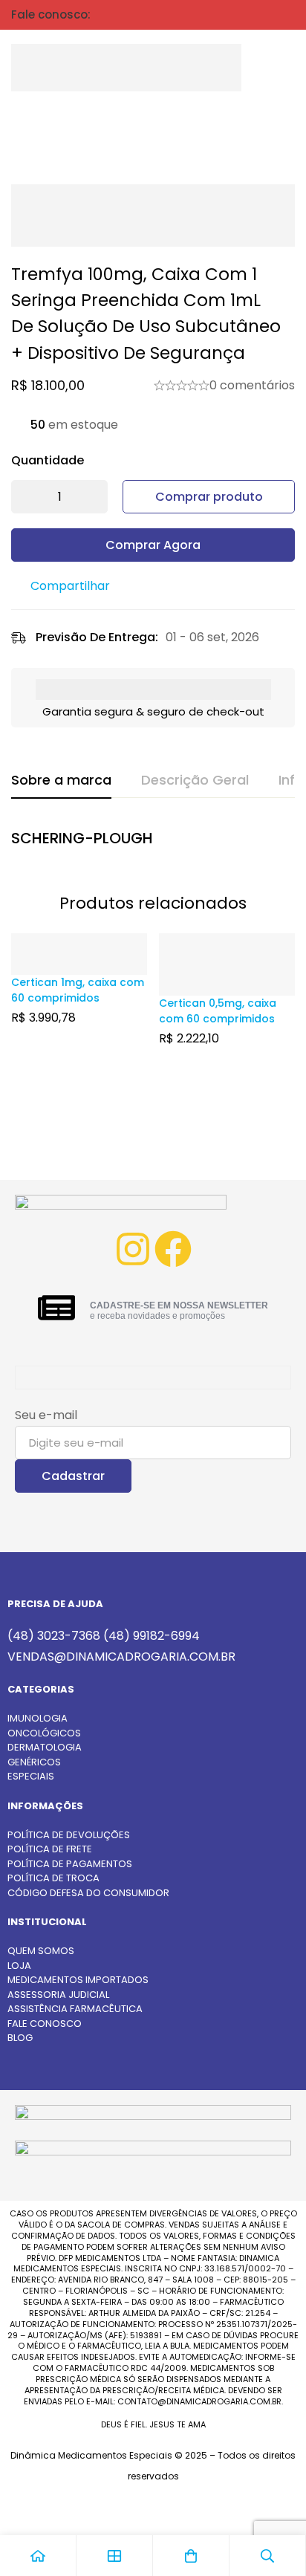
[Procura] (250, 68)
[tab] (61, 781)
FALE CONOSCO (45, 2024)
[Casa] (38, 2556)
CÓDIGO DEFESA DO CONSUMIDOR (88, 1893)
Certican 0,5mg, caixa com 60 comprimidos (218, 1011)
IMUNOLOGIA (38, 1718)
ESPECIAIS (31, 1776)
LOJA (19, 1966)
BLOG (20, 2038)
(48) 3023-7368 (54, 1636)
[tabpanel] (153, 842)
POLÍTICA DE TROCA (53, 1878)
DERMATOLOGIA (45, 1747)
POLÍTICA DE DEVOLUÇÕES (69, 1835)
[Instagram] (133, 1249)
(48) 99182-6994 (152, 1636)
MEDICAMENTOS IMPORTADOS (78, 1980)
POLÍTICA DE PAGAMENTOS (70, 1864)
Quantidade (48, 460)
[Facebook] (173, 1249)
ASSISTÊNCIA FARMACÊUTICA (75, 2009)
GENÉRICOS (34, 1762)
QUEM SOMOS (41, 1951)
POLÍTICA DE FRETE (50, 1849)
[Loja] (115, 2556)
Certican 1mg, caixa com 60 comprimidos (78, 990)
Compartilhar (70, 586)
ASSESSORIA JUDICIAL (58, 1995)
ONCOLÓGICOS (44, 1733)
